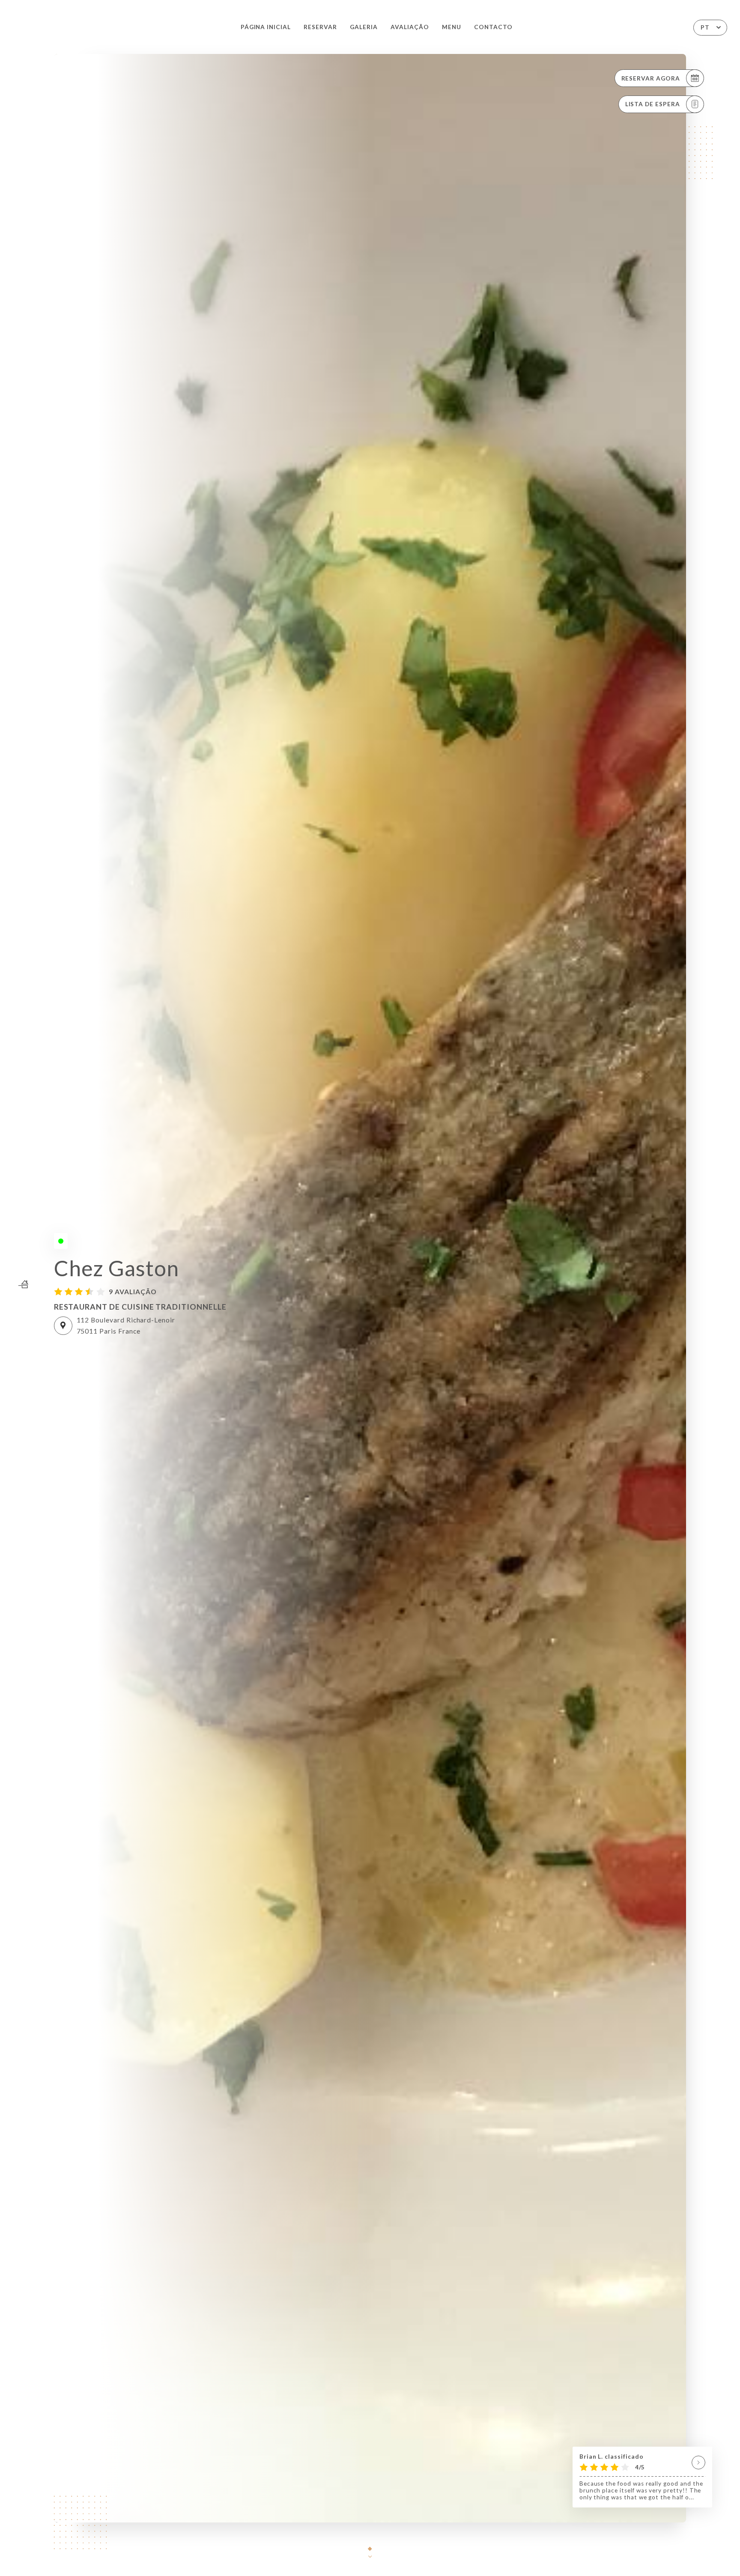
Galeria (364, 27)
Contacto (493, 27)
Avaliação (410, 27)
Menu (452, 27)
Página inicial (266, 27)
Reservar (320, 27)
